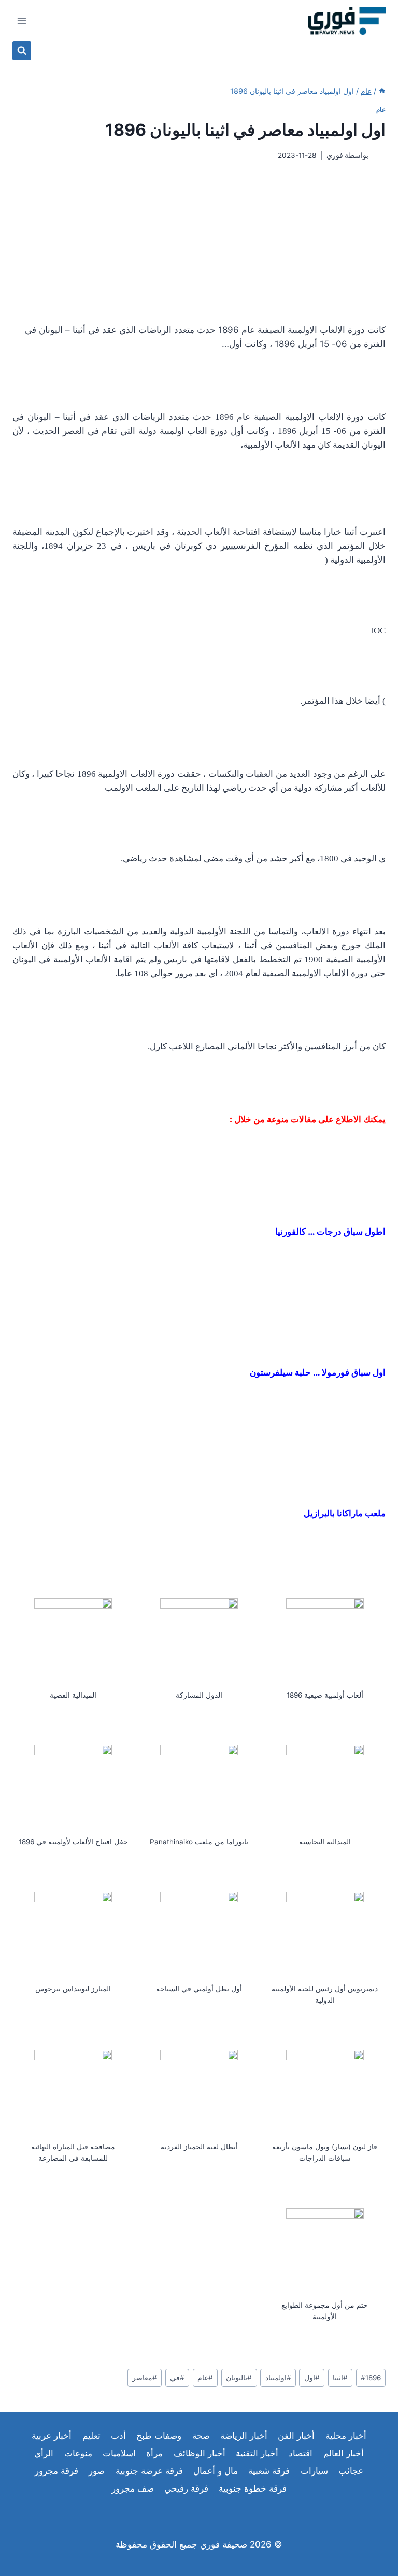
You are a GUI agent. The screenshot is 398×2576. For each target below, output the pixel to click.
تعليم (91, 2436)
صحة (201, 2436)
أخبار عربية (52, 2436)
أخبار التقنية (257, 2453)
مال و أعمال (216, 2471)
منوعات (78, 2453)
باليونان (239, 2378)
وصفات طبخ (159, 2436)
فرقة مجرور (56, 2471)
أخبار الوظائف (200, 2453)
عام (381, 110)
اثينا (340, 2378)
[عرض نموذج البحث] (22, 51)
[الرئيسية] (382, 91)
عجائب (351, 2471)
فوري (335, 155)
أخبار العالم (344, 2453)
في (177, 2378)
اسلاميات (119, 2453)
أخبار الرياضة (244, 2436)
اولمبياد (278, 2378)
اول (312, 2378)
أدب (118, 2436)
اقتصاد (301, 2453)
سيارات (314, 2471)
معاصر (145, 2378)
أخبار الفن (296, 2436)
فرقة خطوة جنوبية (253, 2488)
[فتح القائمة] (22, 20)
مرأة (154, 2453)
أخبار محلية (346, 2436)
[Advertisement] (199, 242)
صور (97, 2471)
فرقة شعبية (269, 2471)
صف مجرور (133, 2488)
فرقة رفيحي (186, 2488)
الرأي (44, 2453)
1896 (371, 2378)
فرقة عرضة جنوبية (149, 2471)
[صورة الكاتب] (379, 156)
